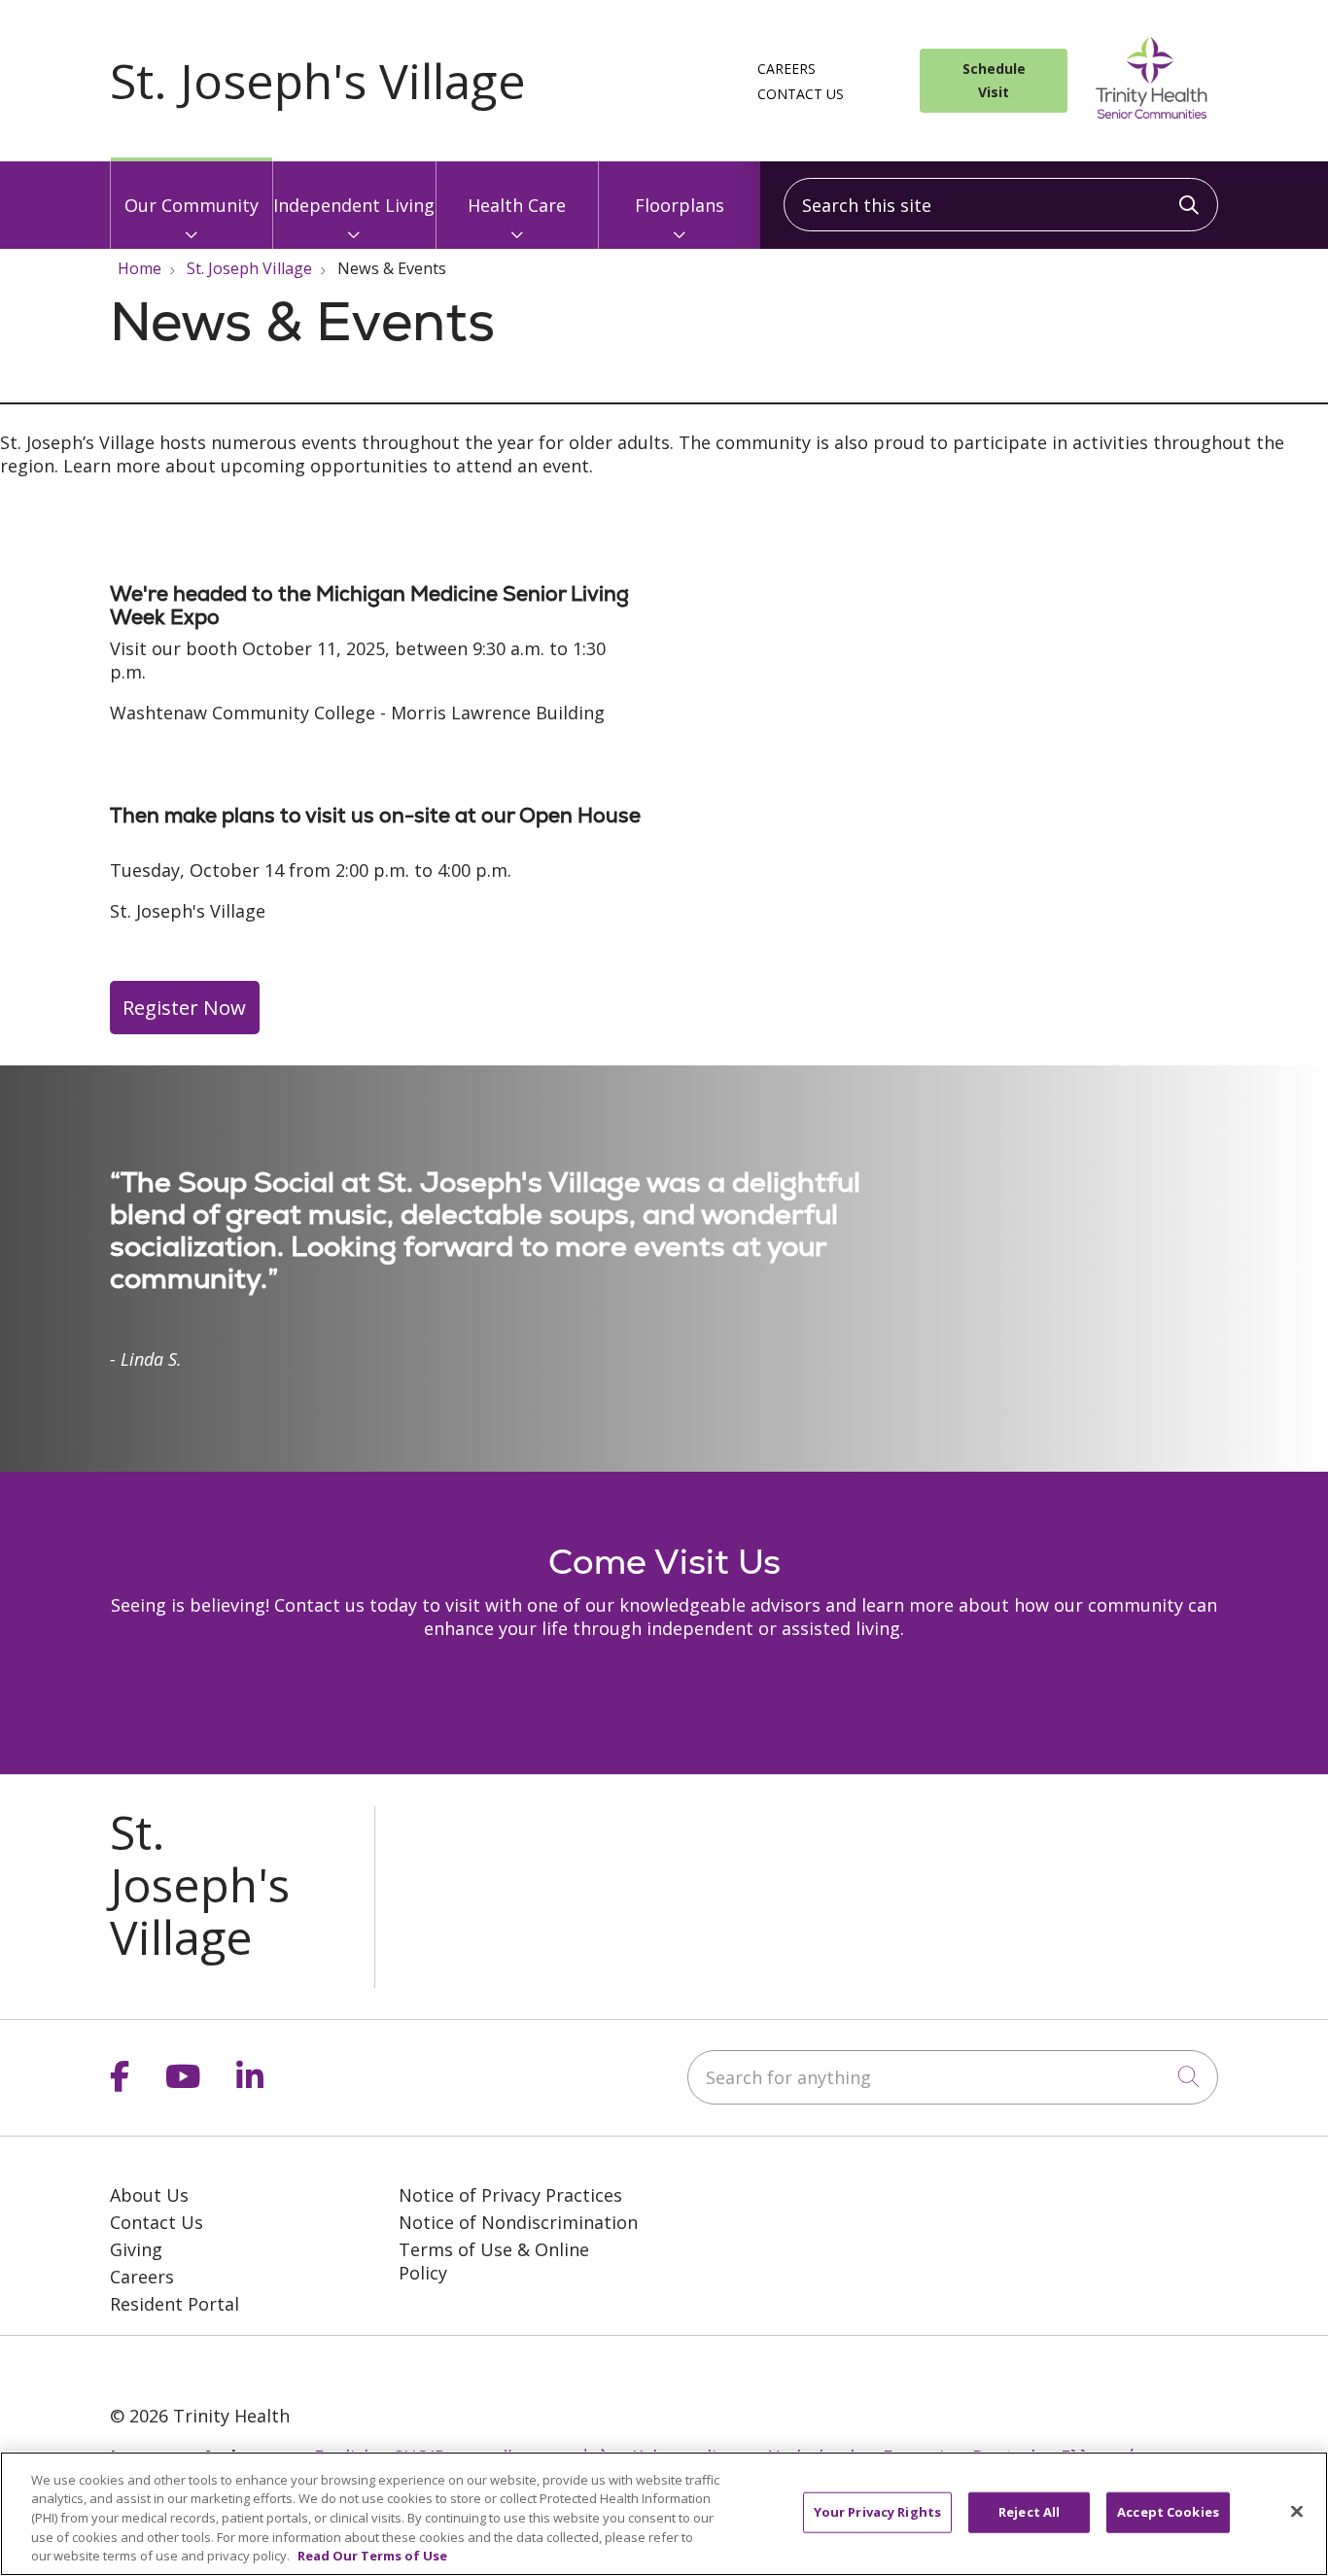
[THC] (195, 2367)
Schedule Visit (994, 80)
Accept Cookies (1168, 2512)
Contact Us (801, 94)
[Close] (1297, 2512)
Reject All (1029, 2512)
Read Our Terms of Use (372, 2556)
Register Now (184, 1007)
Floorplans (680, 205)
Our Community (192, 205)
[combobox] (1001, 205)
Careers (786, 69)
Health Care (517, 205)
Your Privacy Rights (877, 2512)
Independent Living (354, 205)
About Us (149, 2195)
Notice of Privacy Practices (510, 2195)
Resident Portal (175, 2304)
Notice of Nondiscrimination (518, 2222)
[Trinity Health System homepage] (318, 92)
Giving (136, 2249)
